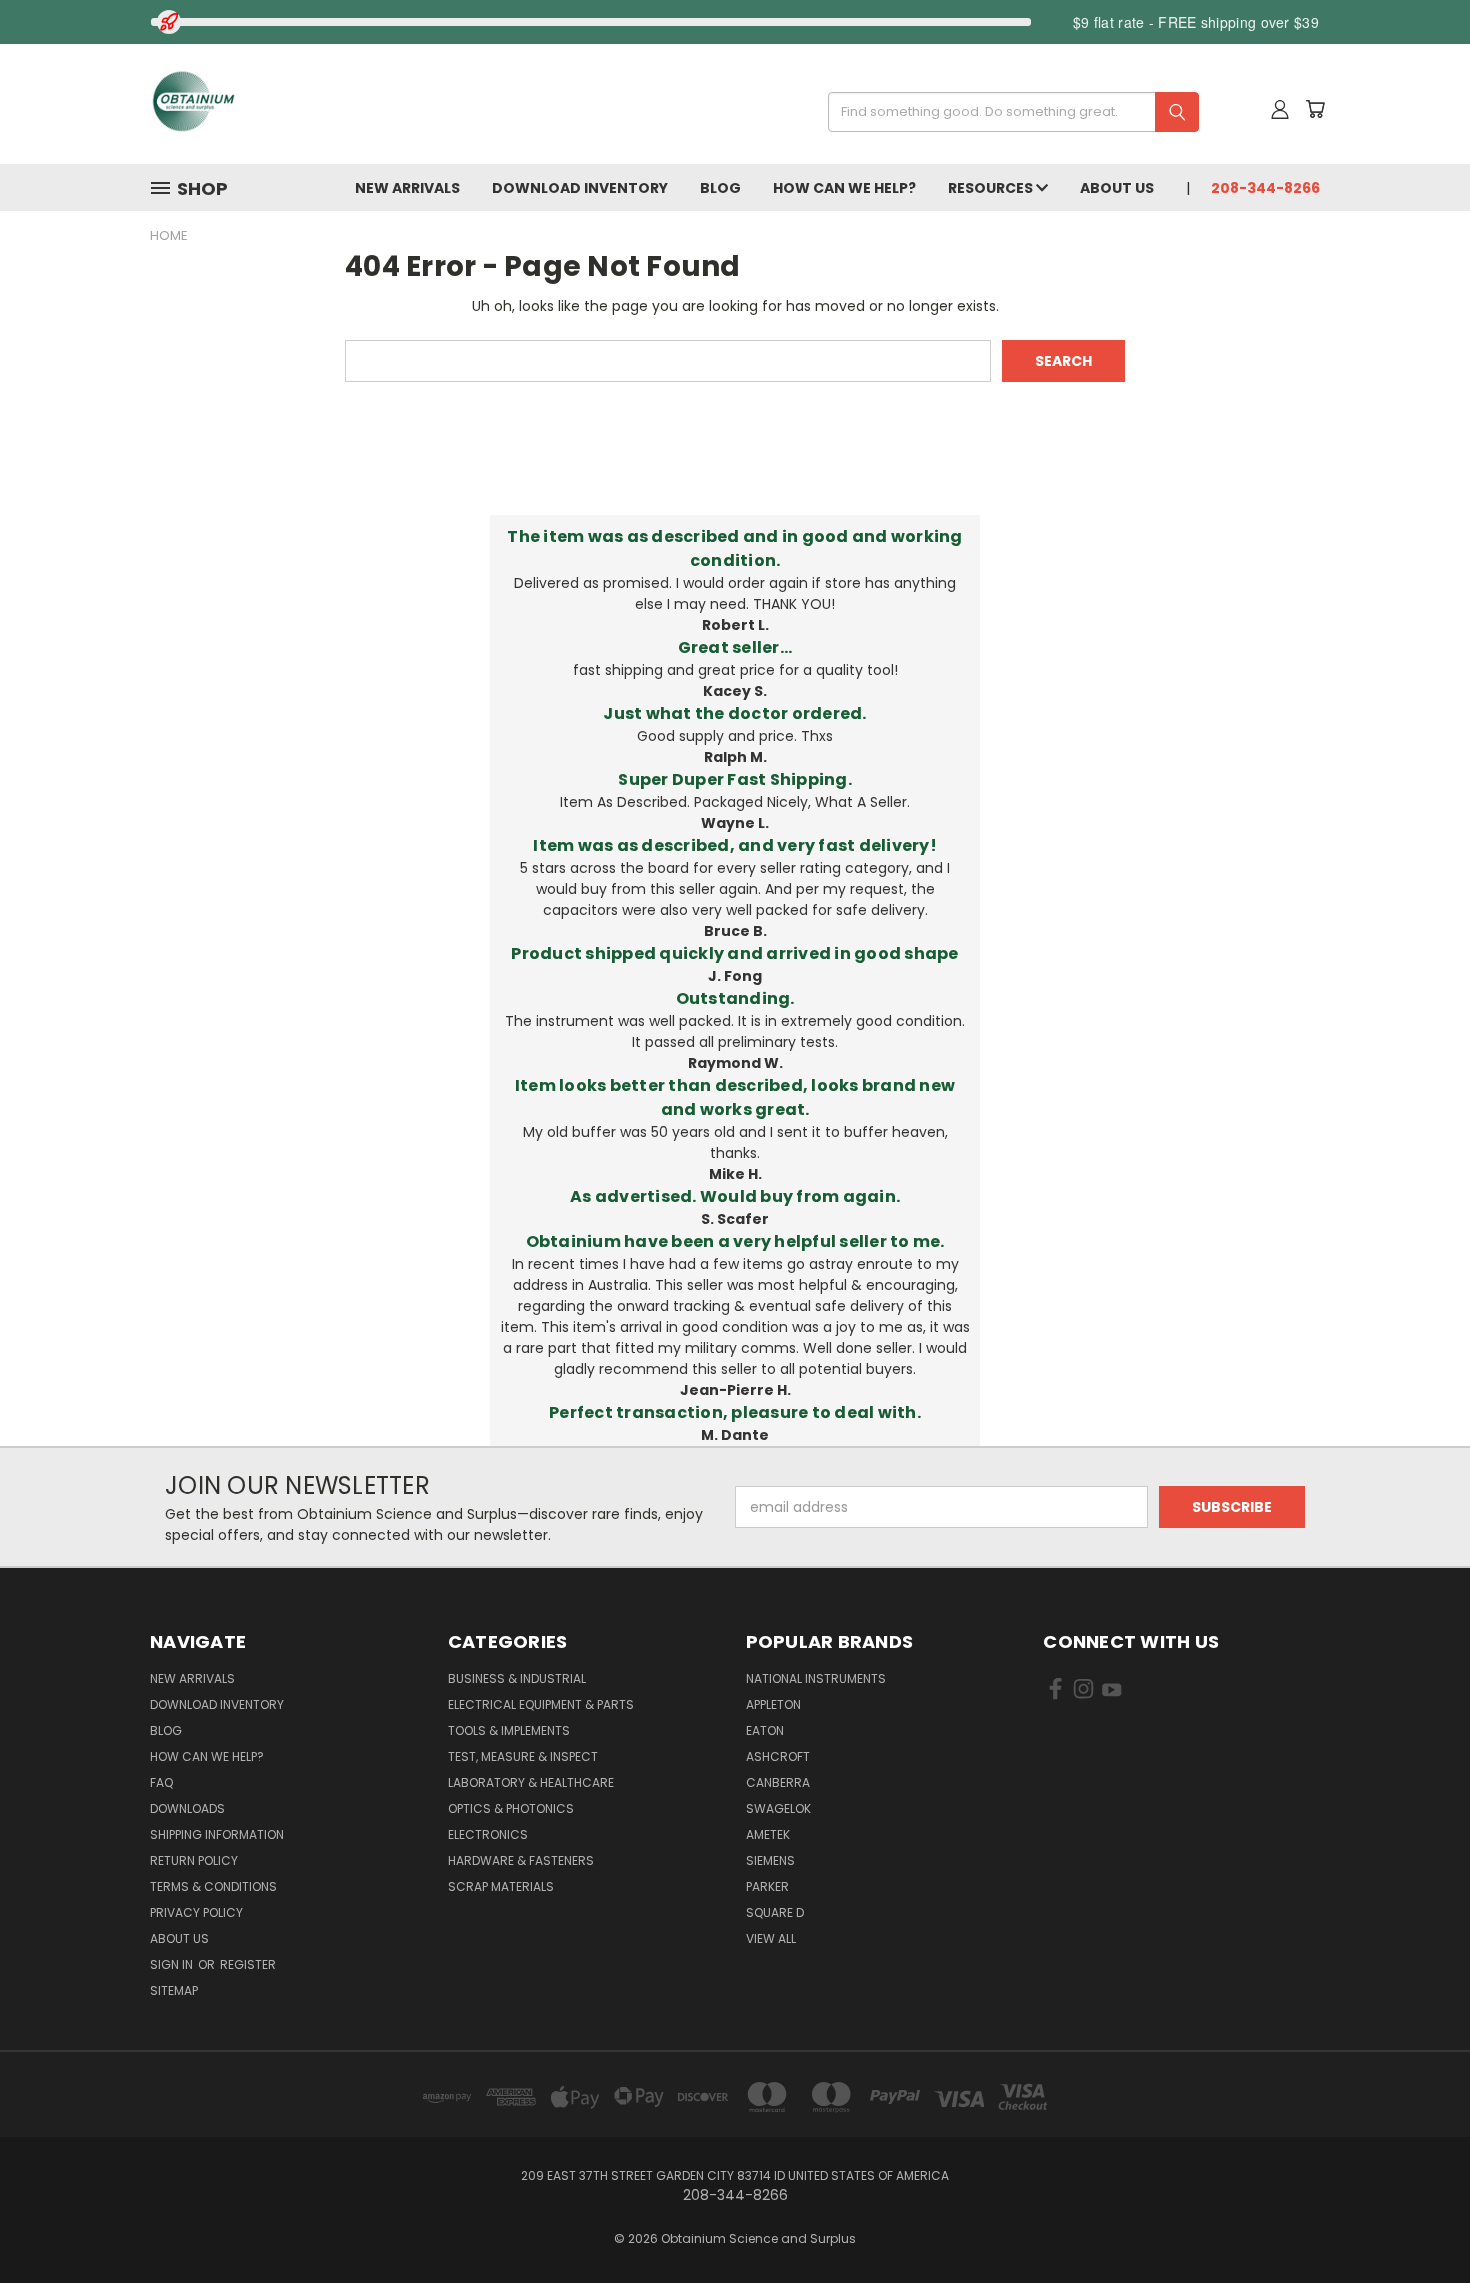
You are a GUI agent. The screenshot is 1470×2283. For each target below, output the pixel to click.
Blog (720, 188)
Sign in (173, 1964)
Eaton (765, 1730)
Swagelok (778, 1808)
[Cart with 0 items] (1315, 109)
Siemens (770, 1860)
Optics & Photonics (511, 1808)
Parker (767, 1886)
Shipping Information (217, 1834)
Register (248, 1964)
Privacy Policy (196, 1912)
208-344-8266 (1265, 188)
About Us (1117, 188)
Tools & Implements (509, 1730)
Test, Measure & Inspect (523, 1756)
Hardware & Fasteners (521, 1860)
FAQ (161, 1782)
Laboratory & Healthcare (531, 1782)
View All (771, 1938)
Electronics (488, 1834)
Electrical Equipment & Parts (541, 1704)
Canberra (778, 1782)
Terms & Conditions (213, 1886)
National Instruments (816, 1678)
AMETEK (768, 1834)
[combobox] (1006, 112)
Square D (775, 1912)
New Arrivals (407, 188)
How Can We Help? (844, 188)
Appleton (773, 1704)
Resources (992, 188)
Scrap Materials (501, 1886)
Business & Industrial (517, 1678)
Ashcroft (778, 1756)
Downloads (187, 1808)
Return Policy (194, 1860)
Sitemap (174, 1990)
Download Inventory (580, 188)
